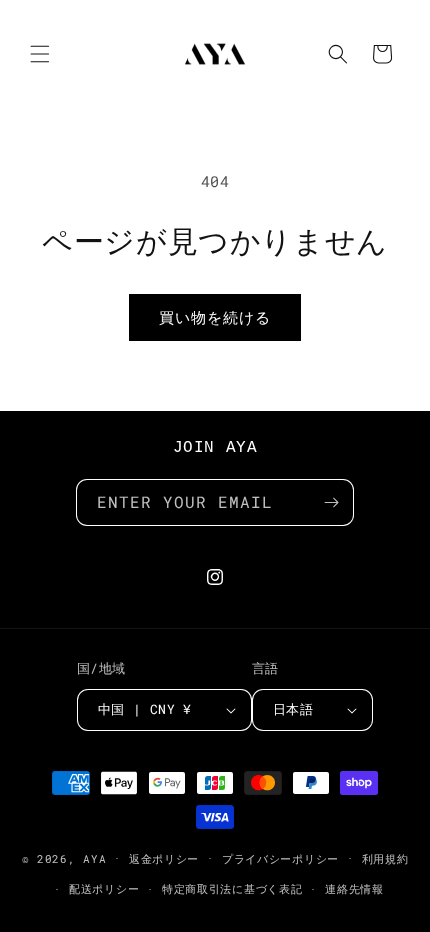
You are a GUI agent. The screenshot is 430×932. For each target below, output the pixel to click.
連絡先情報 (354, 888)
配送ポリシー (104, 888)
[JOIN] (331, 502)
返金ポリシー (164, 858)
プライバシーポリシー (280, 858)
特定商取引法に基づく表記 (232, 888)
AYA (94, 857)
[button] (40, 54)
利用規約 (385, 858)
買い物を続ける (215, 317)
